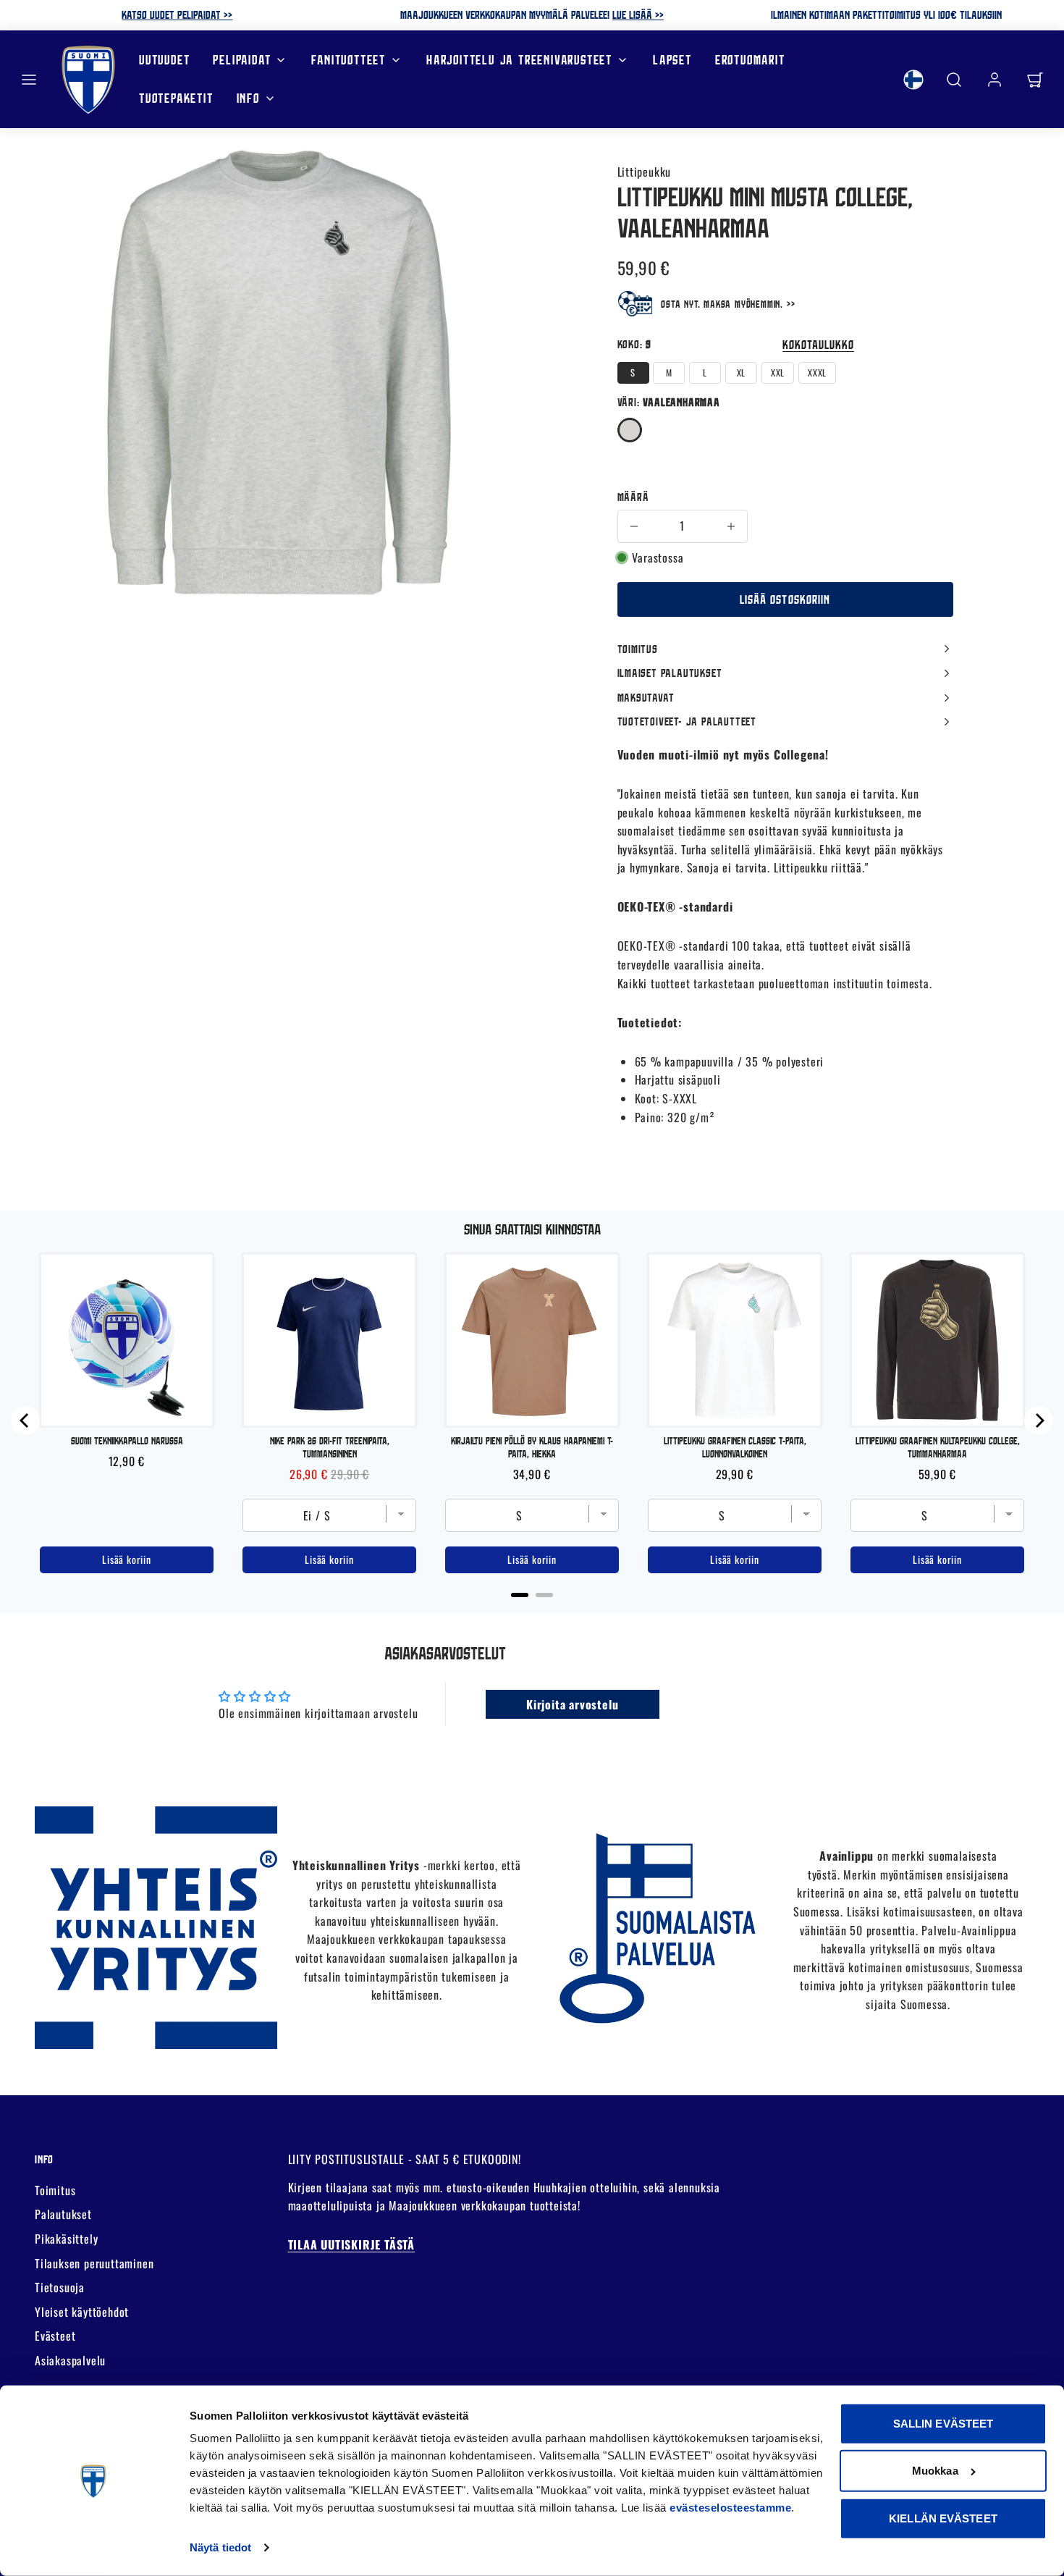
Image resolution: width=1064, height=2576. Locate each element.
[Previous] (25, 1420)
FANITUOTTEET (349, 60)
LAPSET (672, 60)
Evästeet (55, 2336)
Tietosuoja (60, 2287)
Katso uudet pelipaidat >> (177, 14)
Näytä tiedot (220, 2547)
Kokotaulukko (818, 344)
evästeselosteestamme (730, 2508)
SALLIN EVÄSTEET (943, 2424)
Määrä (633, 497)
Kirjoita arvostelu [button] (572, 1704)
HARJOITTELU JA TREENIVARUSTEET (519, 60)
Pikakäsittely (66, 2239)
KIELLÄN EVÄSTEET (943, 2518)
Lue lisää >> (638, 14)
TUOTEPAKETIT (176, 98)
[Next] (1039, 1420)
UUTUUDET (164, 60)
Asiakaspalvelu (70, 2360)
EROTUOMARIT (750, 60)
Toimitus (55, 2190)
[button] (29, 80)
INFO (248, 98)
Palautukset (63, 2214)
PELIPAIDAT (242, 60)
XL (742, 372)
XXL (778, 372)
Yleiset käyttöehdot (82, 2312)
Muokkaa (935, 2471)
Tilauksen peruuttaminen (94, 2263)
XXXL (817, 372)
